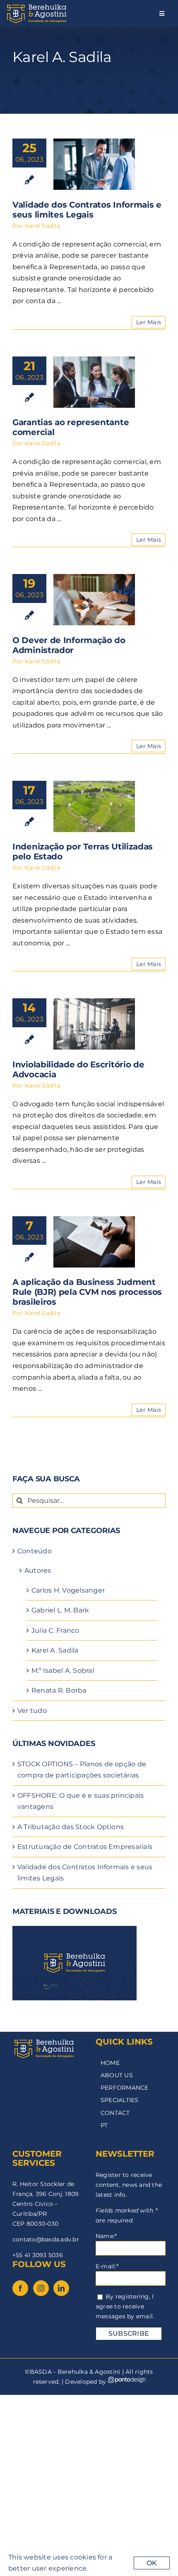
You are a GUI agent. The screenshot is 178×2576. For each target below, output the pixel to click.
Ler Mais (149, 322)
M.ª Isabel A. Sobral (63, 1671)
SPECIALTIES (120, 2100)
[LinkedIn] (61, 2288)
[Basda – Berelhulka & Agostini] (36, 5)
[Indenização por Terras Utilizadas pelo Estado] (94, 806)
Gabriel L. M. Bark (60, 1610)
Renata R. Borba (59, 1690)
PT (104, 2125)
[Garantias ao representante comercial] (94, 382)
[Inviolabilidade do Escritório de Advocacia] (94, 1024)
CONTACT (115, 2113)
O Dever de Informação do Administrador (69, 645)
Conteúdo (35, 1551)
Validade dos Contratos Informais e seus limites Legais (87, 210)
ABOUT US (117, 2075)
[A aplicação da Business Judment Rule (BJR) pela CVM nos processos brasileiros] (94, 1242)
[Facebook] (20, 2288)
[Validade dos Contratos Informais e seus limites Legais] (94, 164)
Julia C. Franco (55, 1630)
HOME (110, 2063)
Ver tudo (32, 1711)
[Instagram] (41, 2288)
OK (152, 2563)
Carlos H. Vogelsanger (68, 1590)
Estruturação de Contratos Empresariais (85, 1847)
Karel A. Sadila (55, 1650)
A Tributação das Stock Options (71, 1827)
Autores (38, 1570)
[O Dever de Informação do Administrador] (94, 600)
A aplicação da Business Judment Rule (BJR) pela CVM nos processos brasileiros (87, 1292)
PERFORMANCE (125, 2088)
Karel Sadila (42, 226)
